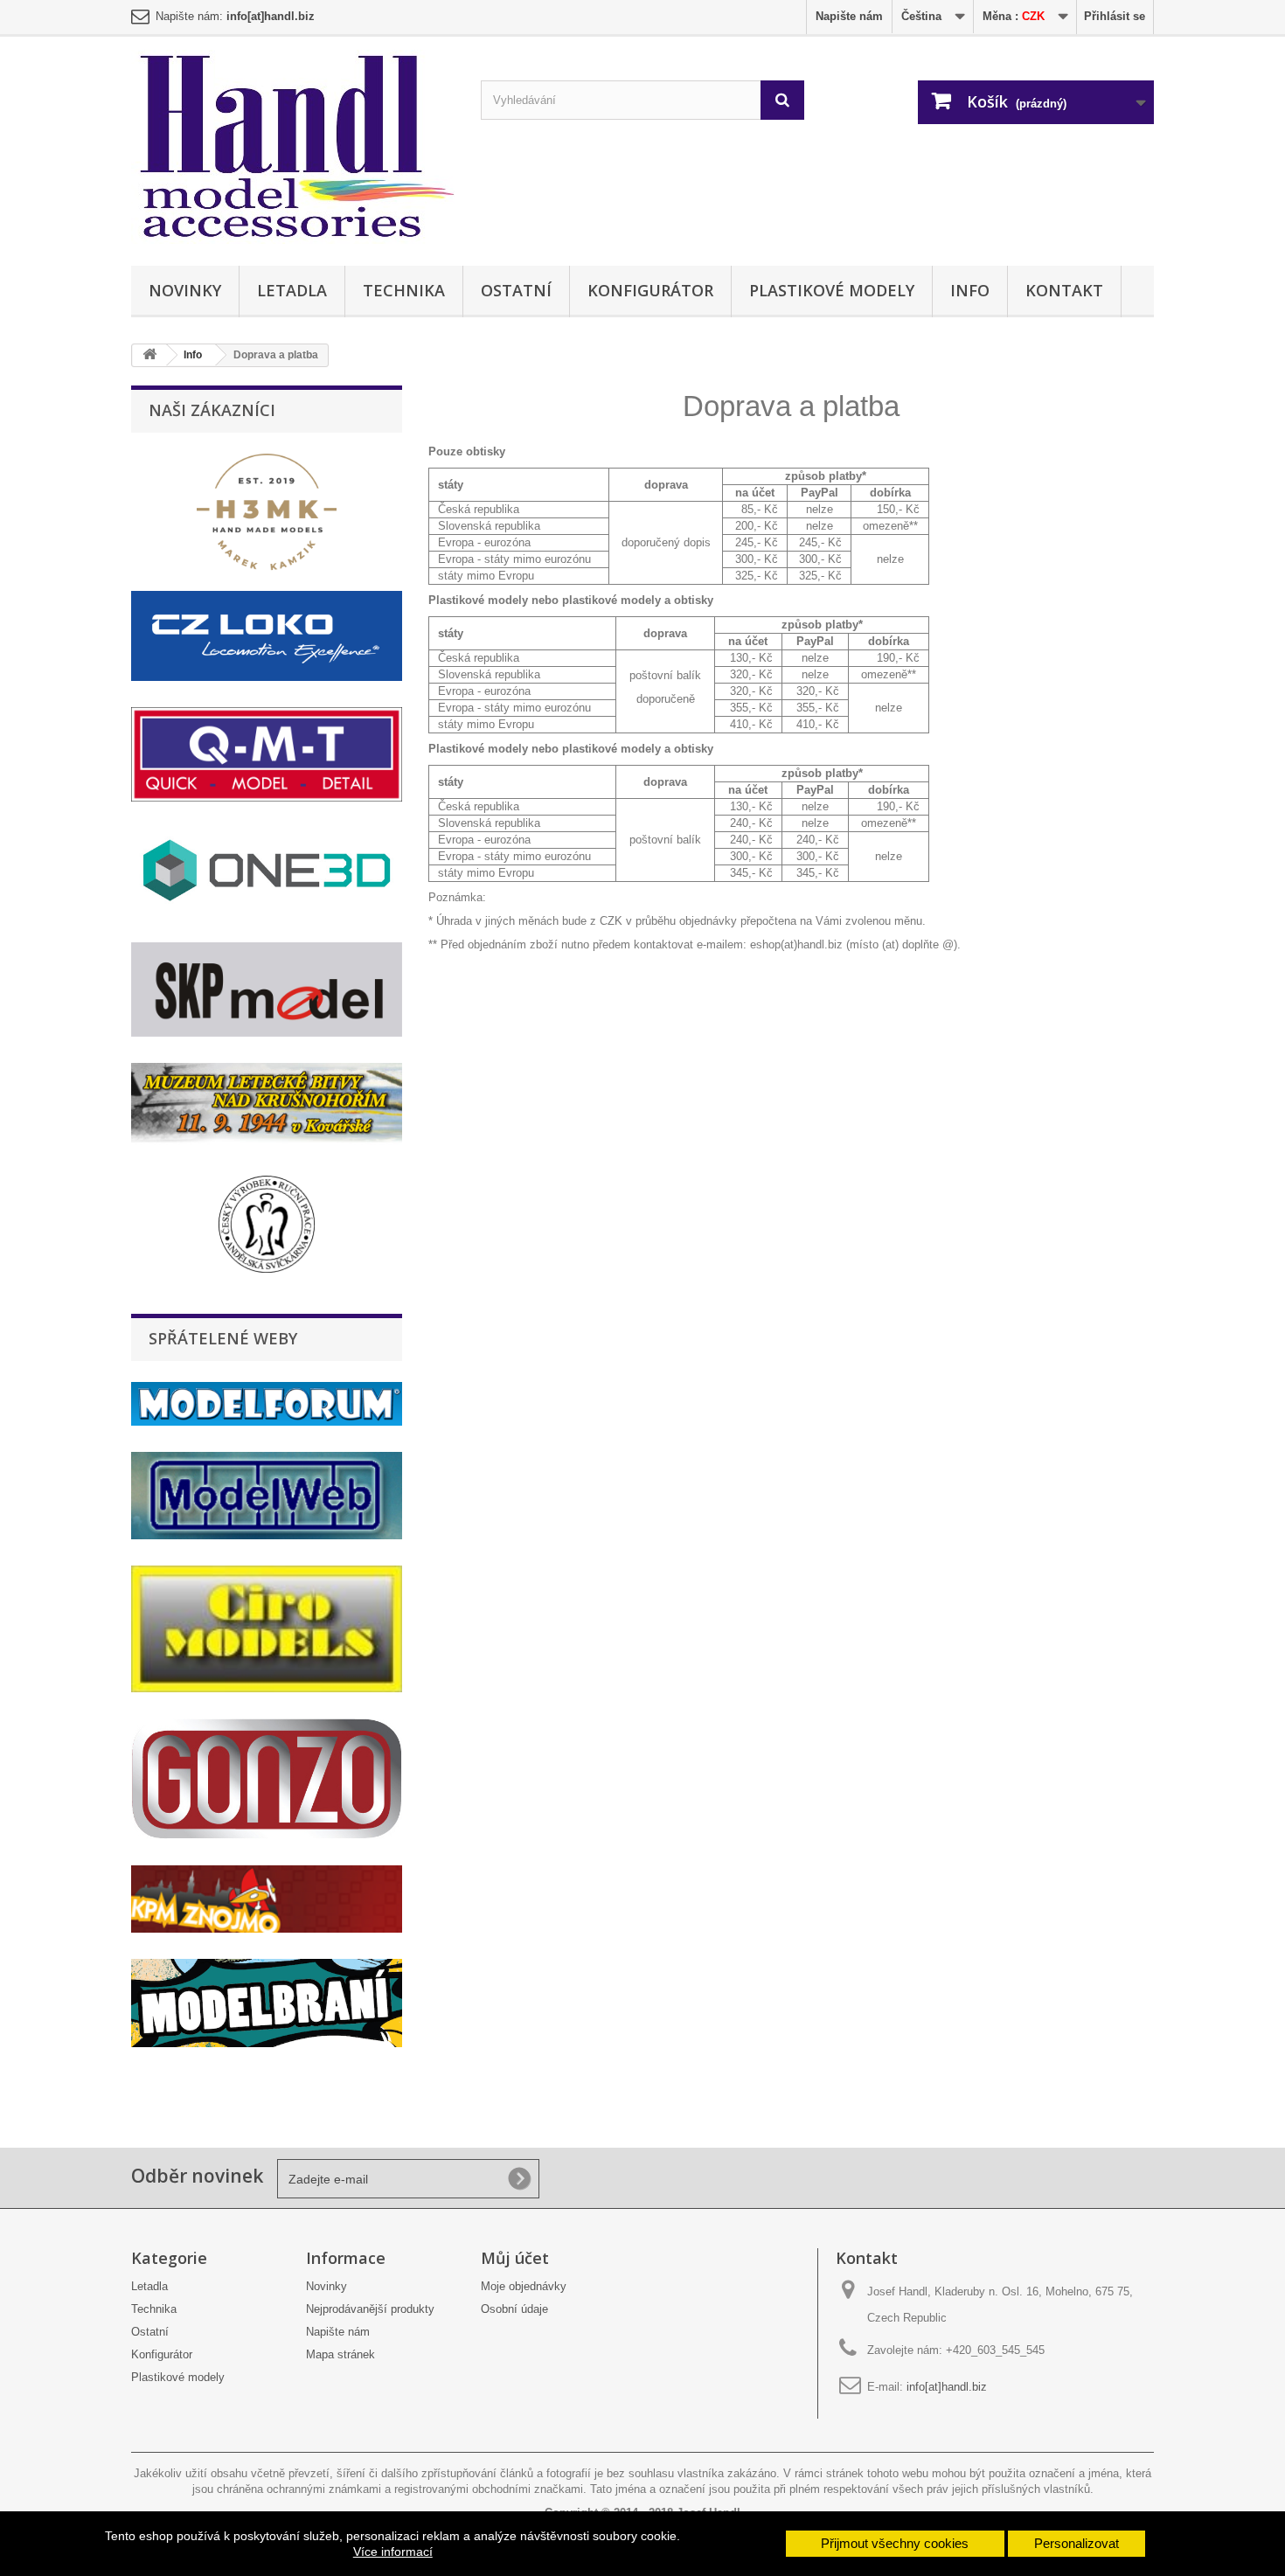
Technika (404, 290)
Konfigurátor (650, 290)
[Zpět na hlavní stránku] (149, 355)
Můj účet (515, 2258)
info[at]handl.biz (947, 2387)
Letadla (292, 290)
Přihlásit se (1115, 16)
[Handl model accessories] (293, 147)
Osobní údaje (514, 2309)
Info (970, 290)
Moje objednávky (524, 2286)
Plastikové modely (832, 290)
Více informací (393, 2552)
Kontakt (1064, 290)
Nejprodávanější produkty (370, 2309)
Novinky (185, 290)
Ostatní (516, 290)
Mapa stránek (340, 2354)
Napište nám (849, 16)
